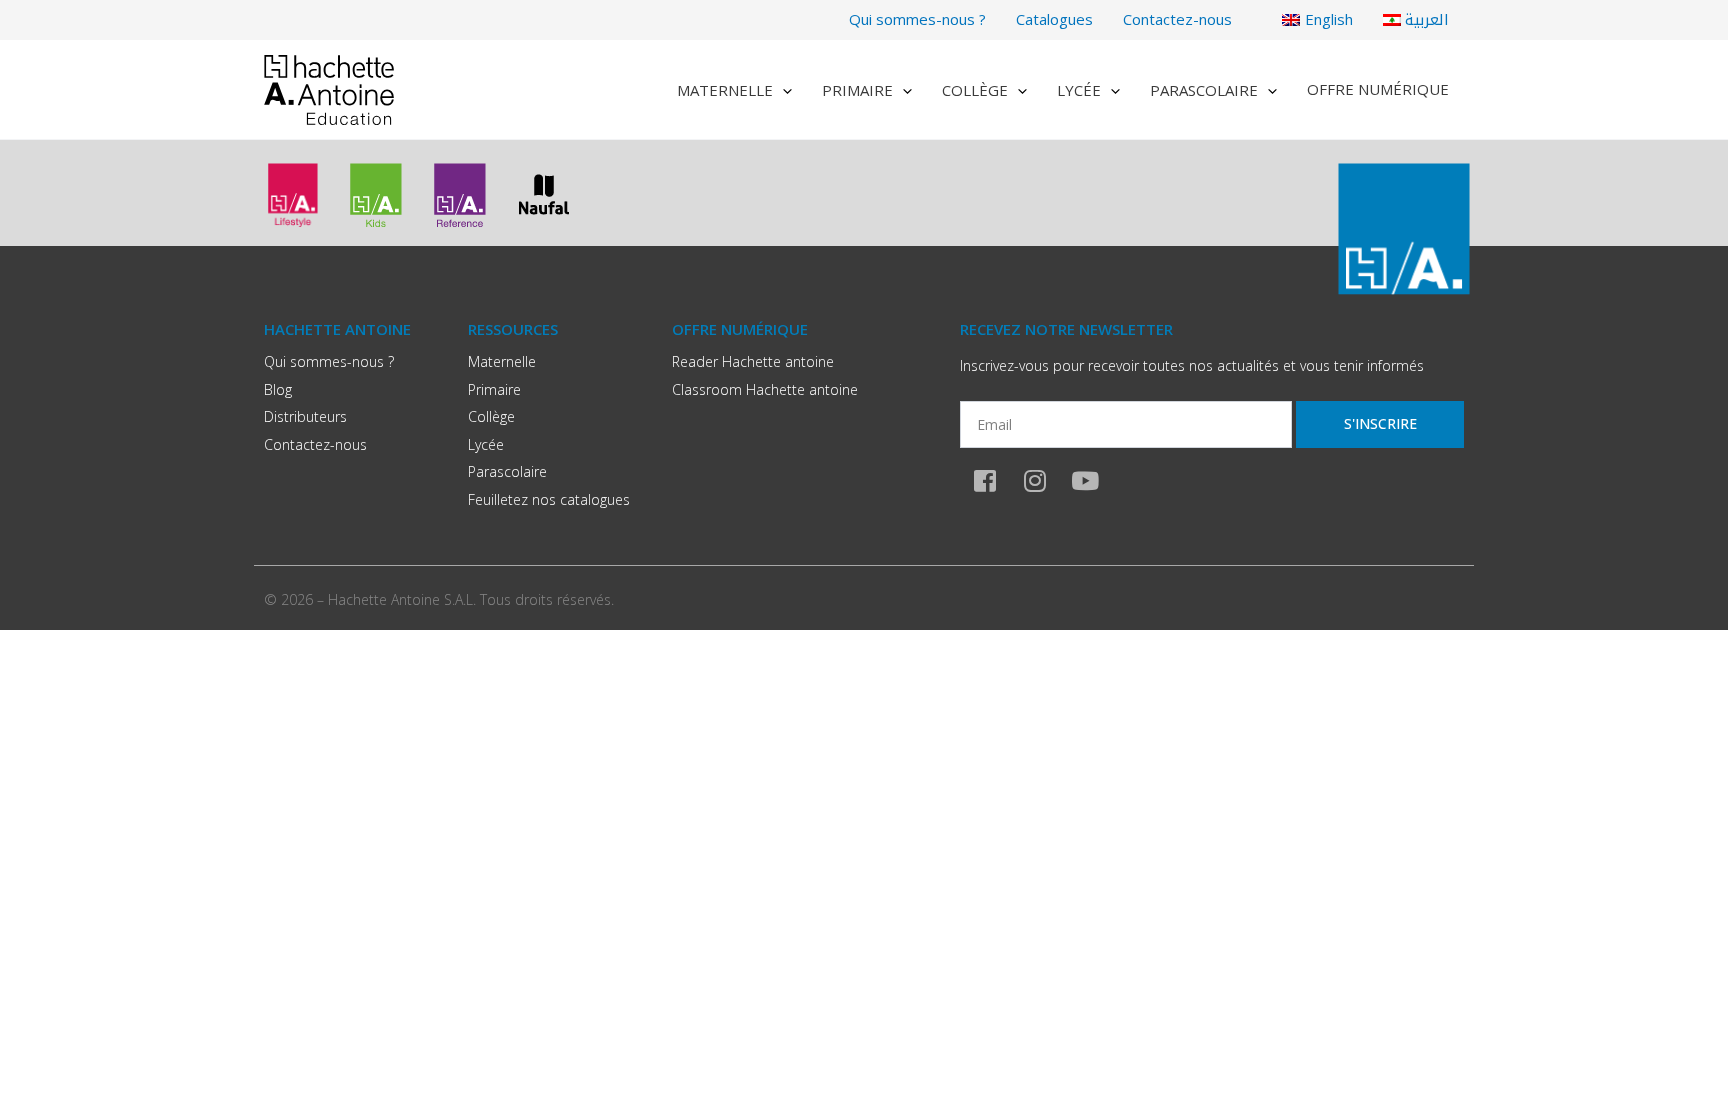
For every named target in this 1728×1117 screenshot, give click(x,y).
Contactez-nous (1177, 19)
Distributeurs (305, 416)
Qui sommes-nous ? (917, 19)
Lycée (1079, 90)
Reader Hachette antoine (753, 361)
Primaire (857, 90)
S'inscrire (1380, 423)
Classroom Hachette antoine (765, 389)
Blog (278, 389)
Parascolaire (1204, 90)
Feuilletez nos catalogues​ (549, 499)
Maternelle (725, 90)
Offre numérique (1378, 89)
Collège (975, 90)
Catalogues (1054, 19)
